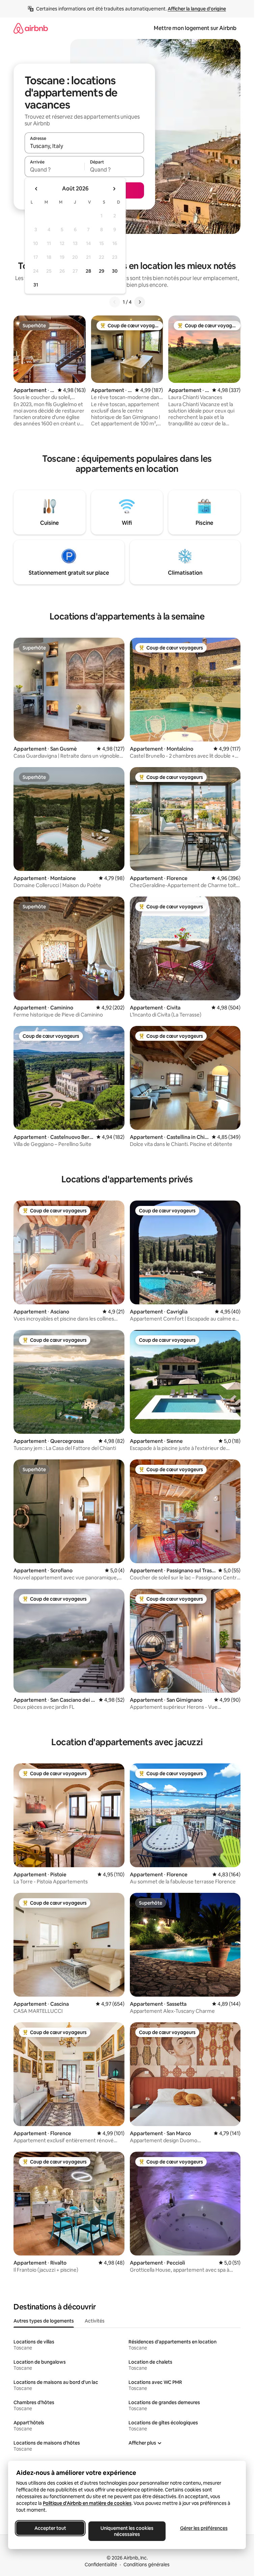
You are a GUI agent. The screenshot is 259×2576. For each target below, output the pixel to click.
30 (115, 271)
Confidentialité (101, 2565)
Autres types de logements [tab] (44, 2321)
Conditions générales (147, 2565)
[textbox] (54, 170)
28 (88, 271)
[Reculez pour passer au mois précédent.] (36, 189)
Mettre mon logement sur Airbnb (195, 28)
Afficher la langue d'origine (197, 9)
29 (102, 271)
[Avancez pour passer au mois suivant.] (114, 189)
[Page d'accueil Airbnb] (31, 28)
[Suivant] (140, 302)
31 (36, 285)
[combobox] (84, 146)
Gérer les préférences (204, 2528)
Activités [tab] (95, 2321)
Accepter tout (50, 2528)
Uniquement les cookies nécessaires (127, 2531)
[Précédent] (115, 302)
